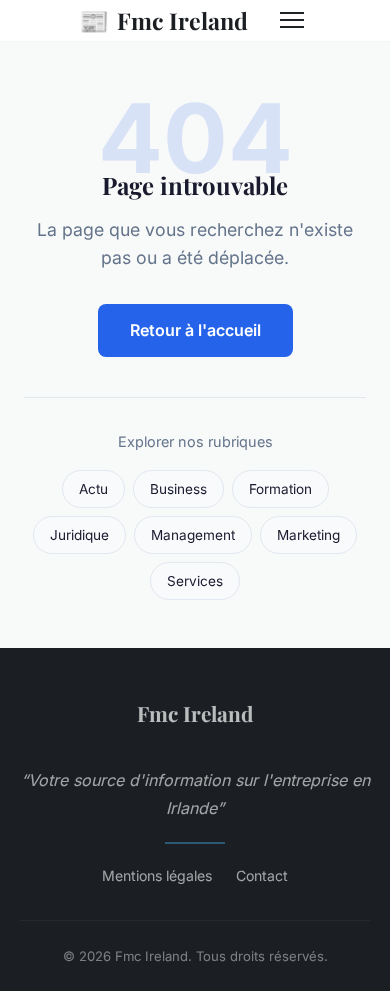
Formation (280, 489)
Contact (262, 875)
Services (195, 581)
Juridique (79, 535)
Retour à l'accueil (195, 330)
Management (193, 535)
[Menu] (292, 20)
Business (178, 489)
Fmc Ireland (163, 20)
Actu (93, 489)
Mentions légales (157, 875)
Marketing (308, 535)
